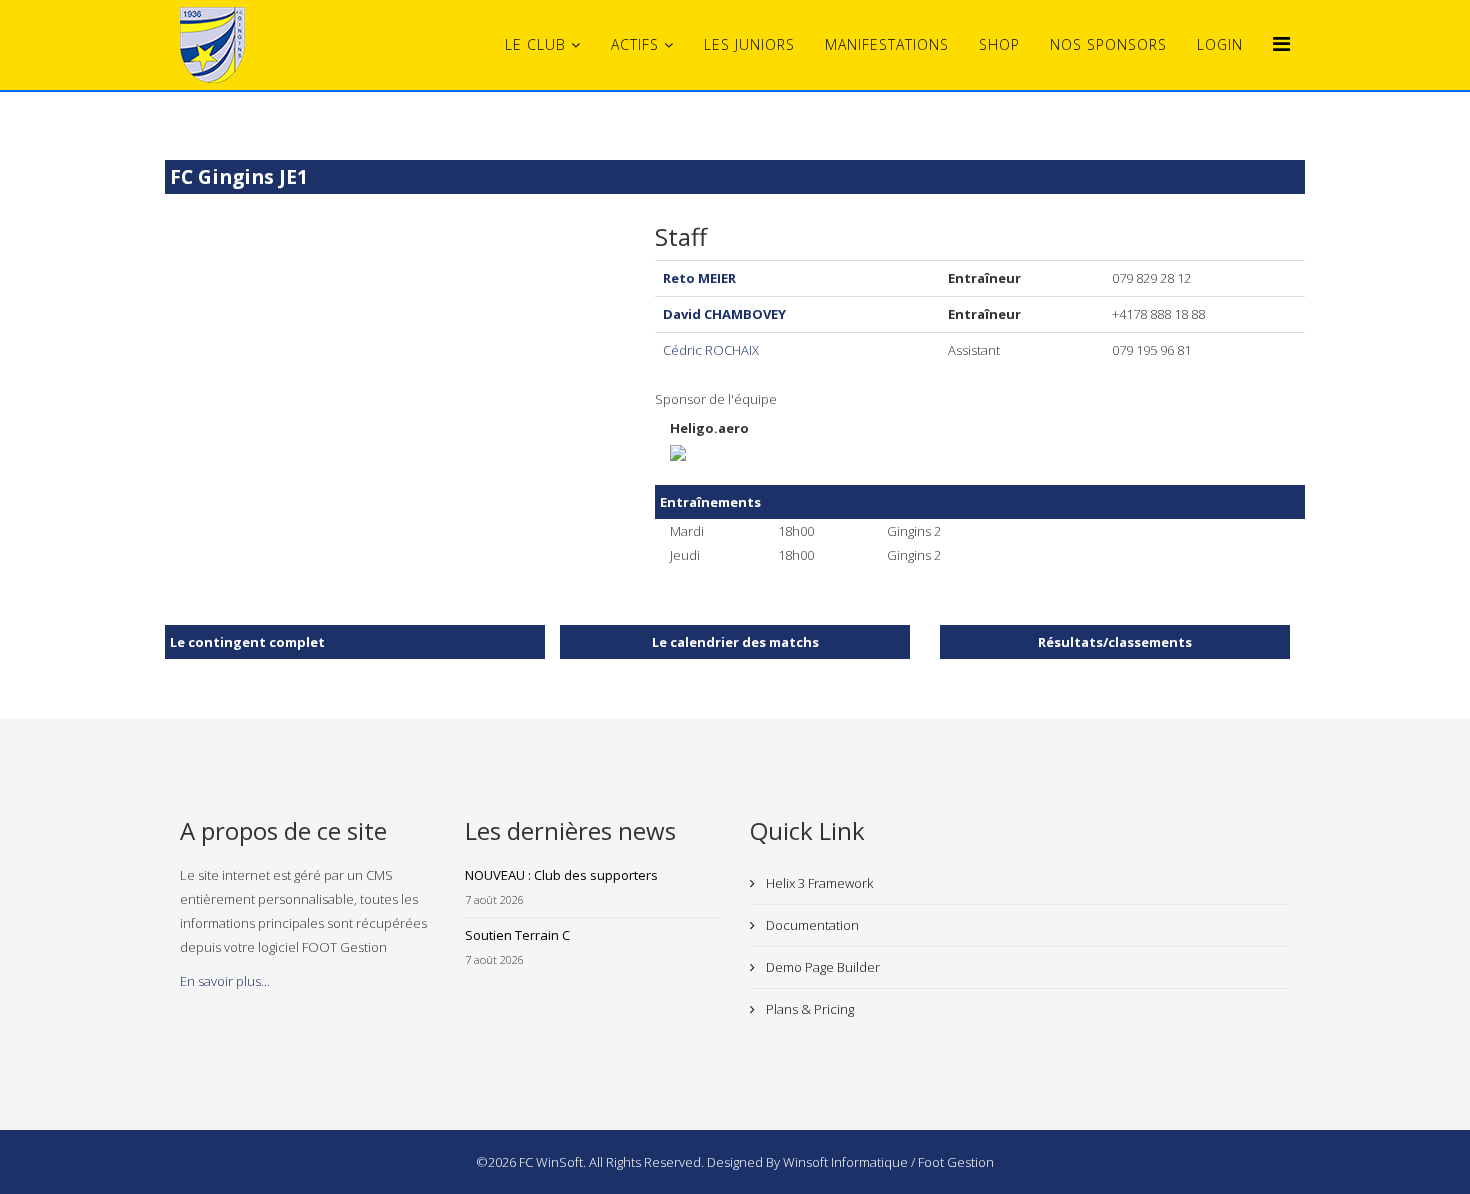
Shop (999, 44)
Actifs (635, 44)
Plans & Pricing (808, 1009)
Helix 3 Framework (818, 883)
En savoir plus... (225, 981)
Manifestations (887, 44)
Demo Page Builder (821, 967)
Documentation (811, 925)
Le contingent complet (247, 642)
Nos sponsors (1108, 44)
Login (1220, 44)
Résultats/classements (1115, 642)
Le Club (535, 44)
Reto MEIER (699, 278)
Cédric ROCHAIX (711, 350)
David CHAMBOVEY (724, 314)
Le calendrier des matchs (735, 642)
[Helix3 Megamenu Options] (1281, 43)
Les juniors (749, 44)
